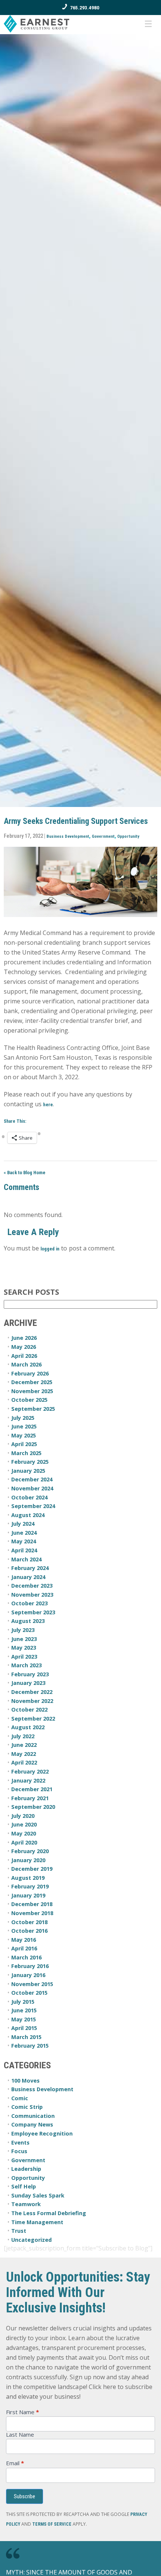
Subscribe (25, 2496)
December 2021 (32, 1789)
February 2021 (30, 1798)
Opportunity (128, 836)
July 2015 (23, 2002)
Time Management (37, 2222)
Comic (20, 2098)
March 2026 (26, 1364)
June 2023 (24, 1639)
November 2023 (32, 1595)
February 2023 (30, 1674)
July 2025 (23, 1418)
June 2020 (24, 1824)
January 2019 (28, 1895)
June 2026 (24, 1338)
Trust (19, 2231)
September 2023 (33, 1612)
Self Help (24, 2186)
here (48, 1105)
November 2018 (32, 1913)
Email (15, 2463)
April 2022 (24, 1762)
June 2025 (24, 1426)
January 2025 (28, 1471)
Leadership (26, 2169)
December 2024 (32, 1479)
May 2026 (24, 1347)
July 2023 (23, 1630)
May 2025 (24, 1435)
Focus (19, 2151)
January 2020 (28, 1860)
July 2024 (23, 1524)
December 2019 (32, 1869)
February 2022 (30, 1771)
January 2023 (28, 1683)
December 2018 (32, 1904)
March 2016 (26, 1957)
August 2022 (28, 1727)
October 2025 (29, 1400)
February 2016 (30, 1966)
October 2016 (29, 1931)
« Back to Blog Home (25, 1173)
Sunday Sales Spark (38, 2195)
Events (20, 2142)
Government (103, 836)
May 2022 (24, 1754)
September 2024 (33, 1506)
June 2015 (24, 2010)
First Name (22, 2412)
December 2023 (32, 1586)
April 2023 (24, 1657)
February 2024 (30, 1568)
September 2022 (33, 1719)
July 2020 (23, 1816)
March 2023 (26, 1665)
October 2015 (29, 1993)
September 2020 (33, 1807)
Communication (33, 2116)
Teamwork (26, 2204)
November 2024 (32, 1488)
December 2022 (32, 1692)
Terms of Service (52, 2524)
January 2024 (28, 1577)
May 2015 (24, 2019)
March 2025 (26, 1453)
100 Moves (25, 2081)
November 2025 (32, 1391)
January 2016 (28, 1975)
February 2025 (30, 1462)
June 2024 (24, 1533)
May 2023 (24, 1648)
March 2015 (26, 2037)
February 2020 (30, 1851)
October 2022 (29, 1710)
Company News (32, 2124)
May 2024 (24, 1541)
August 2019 (28, 1878)
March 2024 (26, 1559)
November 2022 (32, 1701)
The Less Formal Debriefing (49, 2213)
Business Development (68, 836)
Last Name (20, 2435)
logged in (50, 1249)
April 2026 (24, 1356)
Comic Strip (27, 2107)
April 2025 (24, 1444)
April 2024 (24, 1550)
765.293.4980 (85, 8)
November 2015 (32, 1984)
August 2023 (28, 1621)
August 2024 (28, 1515)
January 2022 (28, 1780)
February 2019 (30, 1886)
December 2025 (32, 1382)
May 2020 (24, 1833)
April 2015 (24, 2028)
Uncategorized (31, 2240)
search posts (31, 1292)
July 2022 (23, 1736)
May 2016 (24, 1940)
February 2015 (30, 2046)
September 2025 (33, 1409)
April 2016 (24, 1948)
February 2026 (30, 1373)
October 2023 (29, 1603)
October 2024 (29, 1497)
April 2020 (24, 1842)
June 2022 (24, 1745)
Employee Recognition (42, 2133)
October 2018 (29, 1922)
